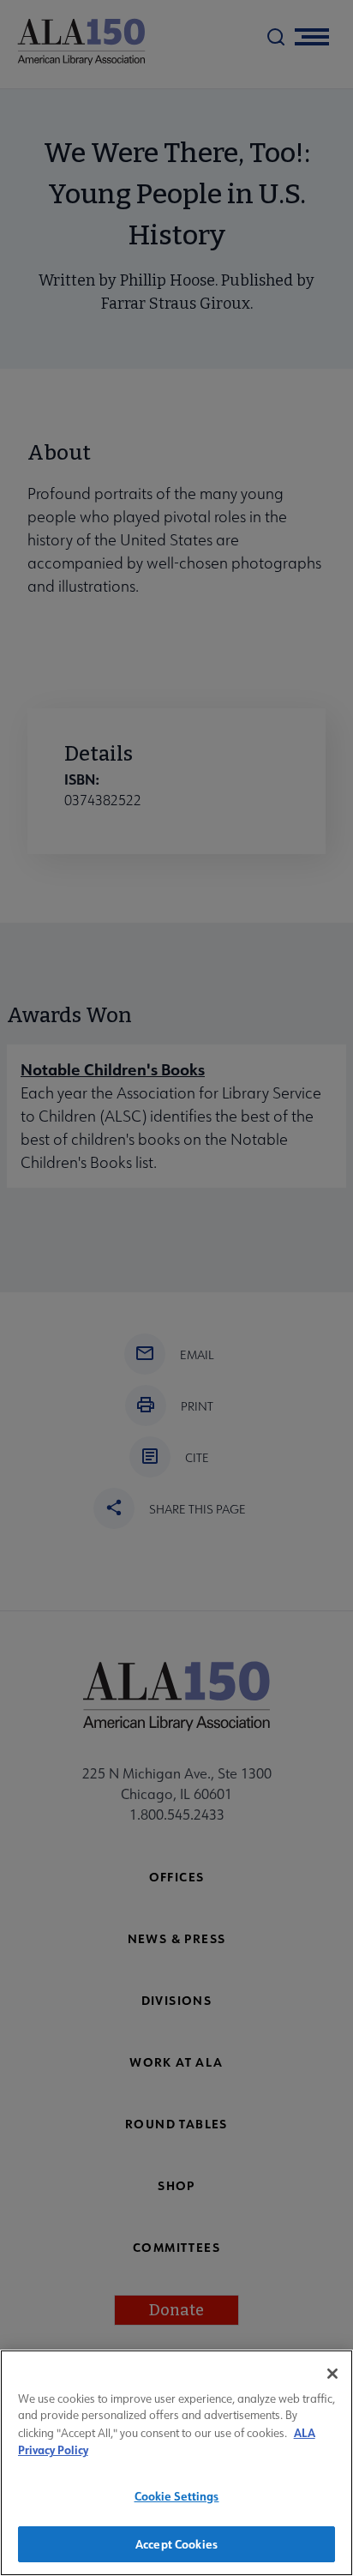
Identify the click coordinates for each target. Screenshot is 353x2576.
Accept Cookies (176, 2544)
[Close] (332, 2374)
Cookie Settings (177, 2496)
